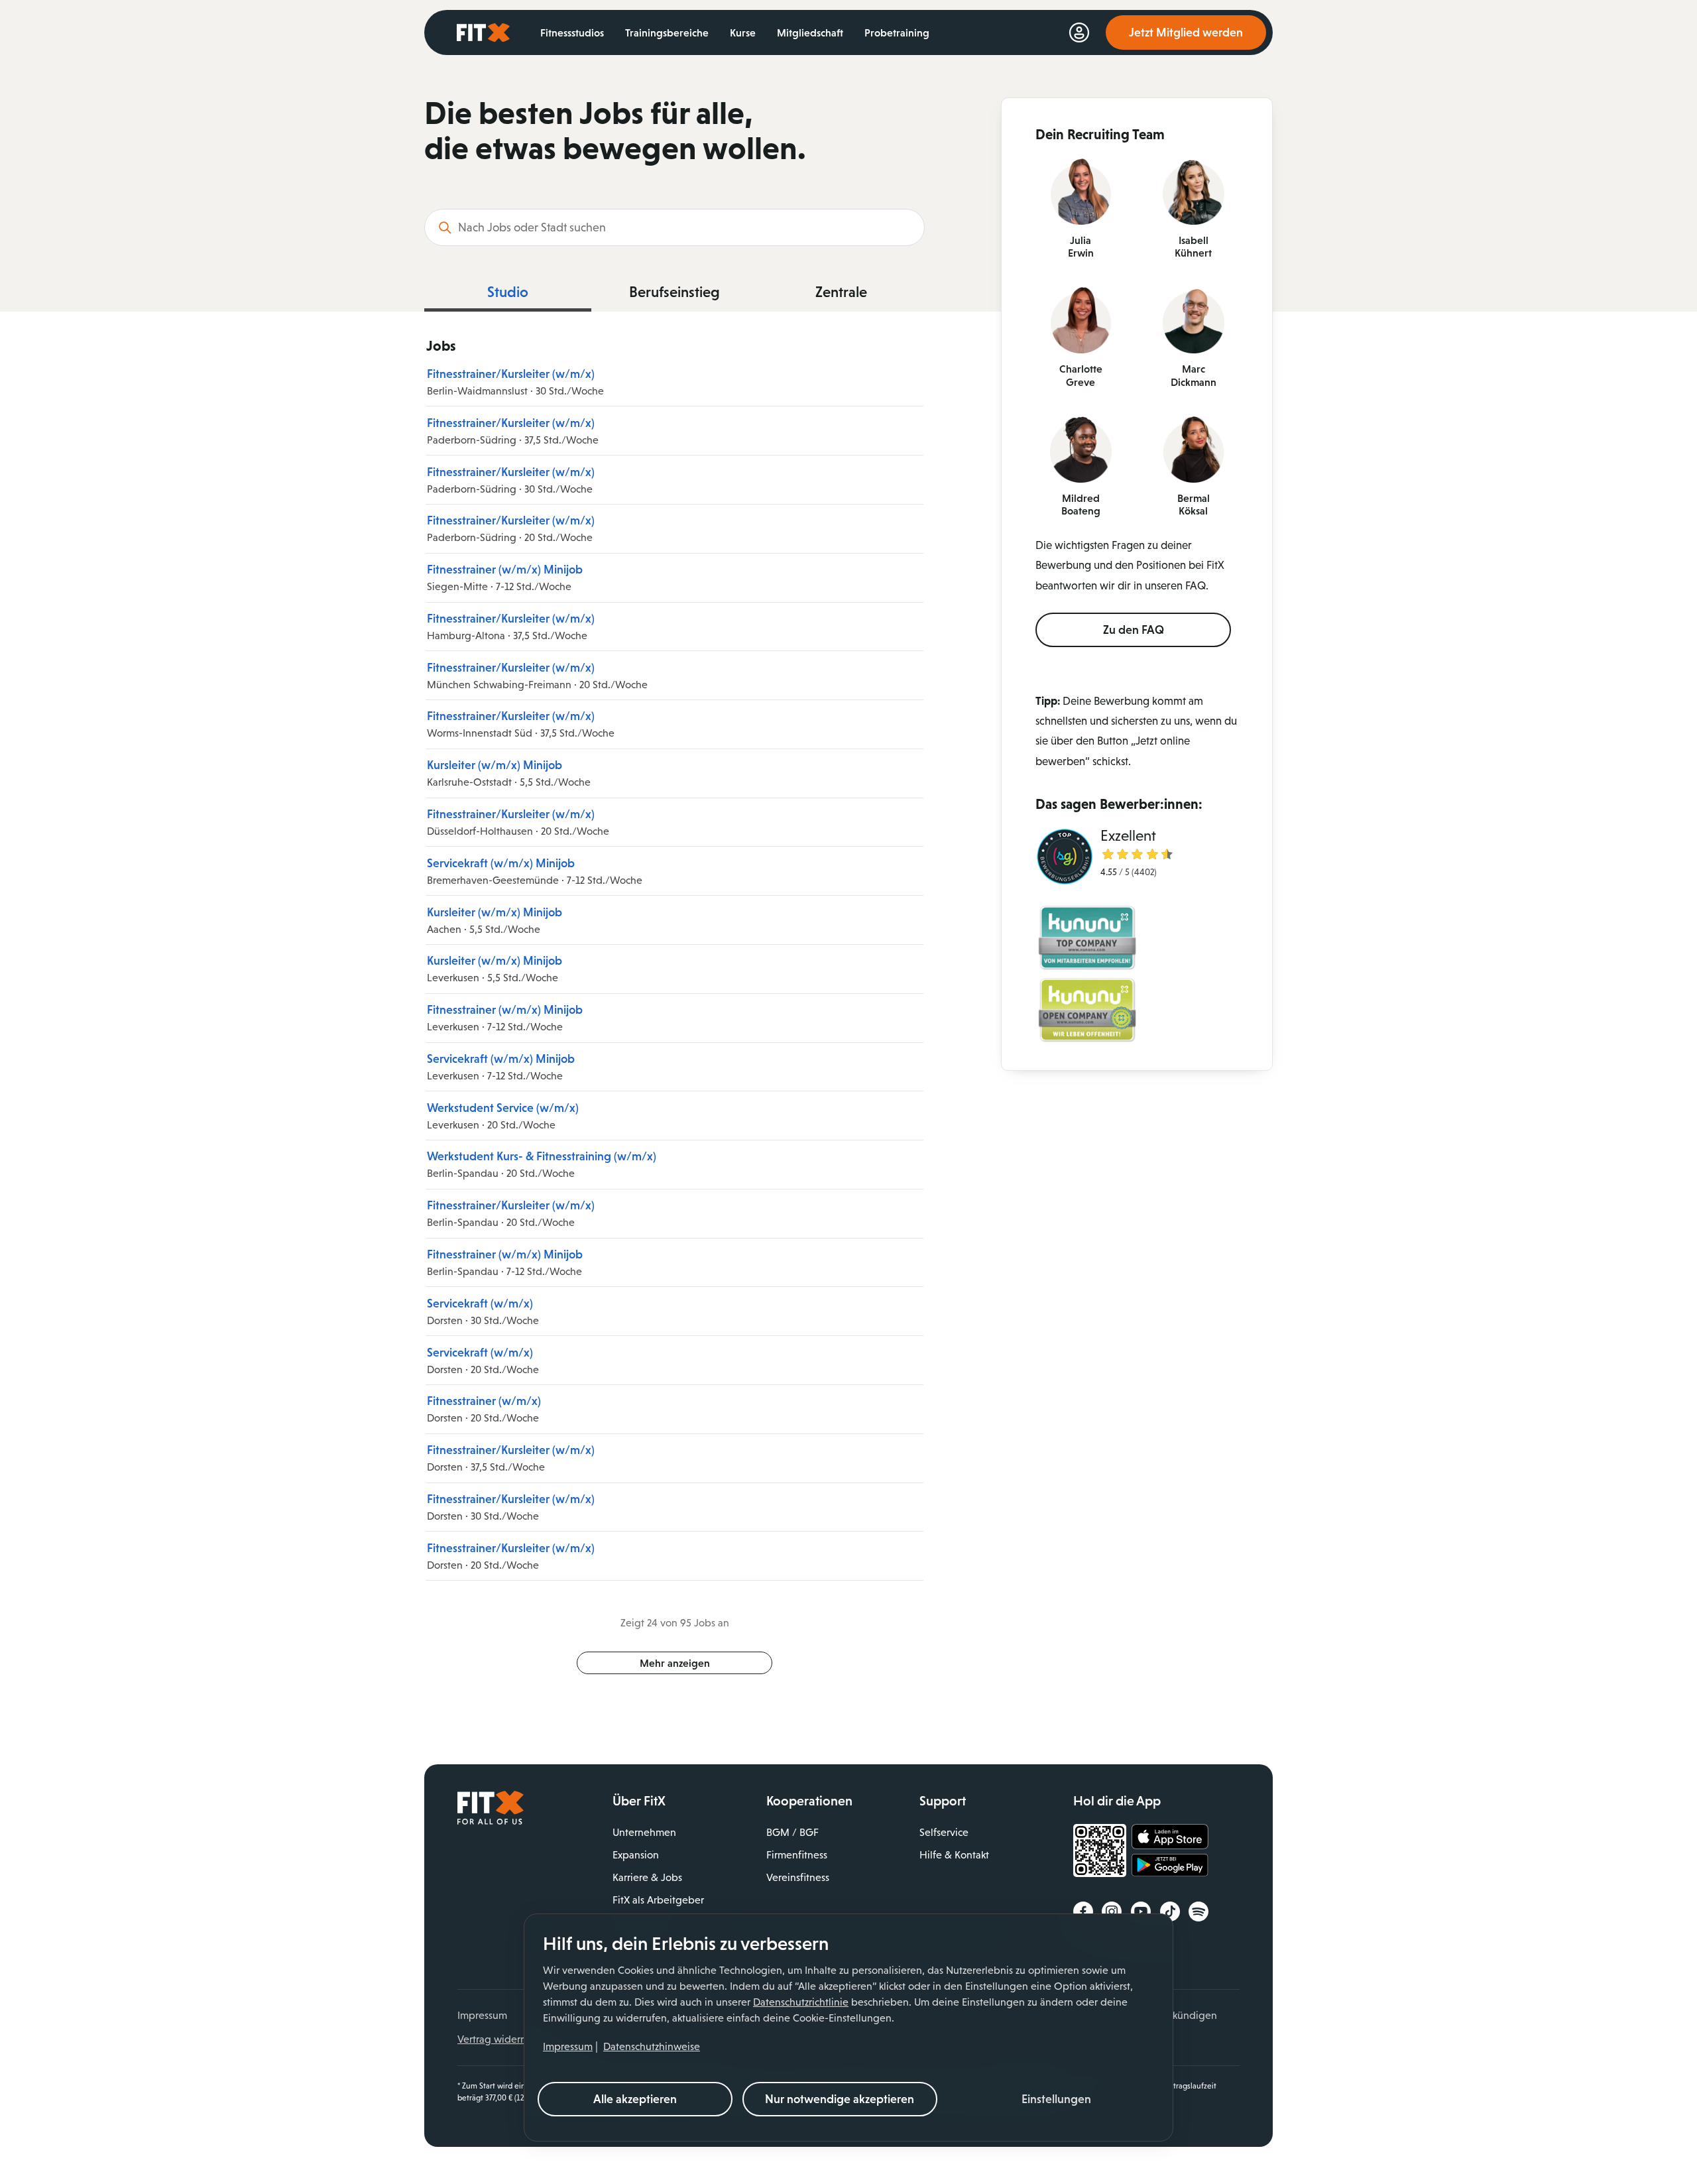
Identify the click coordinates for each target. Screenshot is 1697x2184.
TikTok (1170, 1911)
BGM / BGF (792, 1832)
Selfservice (944, 1832)
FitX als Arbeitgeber (658, 1900)
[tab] (508, 296)
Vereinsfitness (798, 1877)
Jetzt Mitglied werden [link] (1186, 32)
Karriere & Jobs (647, 1877)
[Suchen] (445, 227)
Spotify (1199, 1911)
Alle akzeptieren (635, 2099)
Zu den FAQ (1134, 630)
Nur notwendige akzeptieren (840, 2099)
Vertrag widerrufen (501, 2039)
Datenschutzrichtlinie (801, 2002)
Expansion (636, 1855)
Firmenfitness (797, 1855)
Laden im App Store (1170, 1837)
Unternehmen (644, 1832)
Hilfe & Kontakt (954, 1855)
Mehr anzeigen (675, 1663)
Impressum (568, 2046)
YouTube (1141, 1911)
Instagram (1112, 1911)
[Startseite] (491, 1821)
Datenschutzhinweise (652, 2046)
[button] (1057, 2099)
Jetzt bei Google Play (1170, 1867)
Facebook (1083, 1911)
